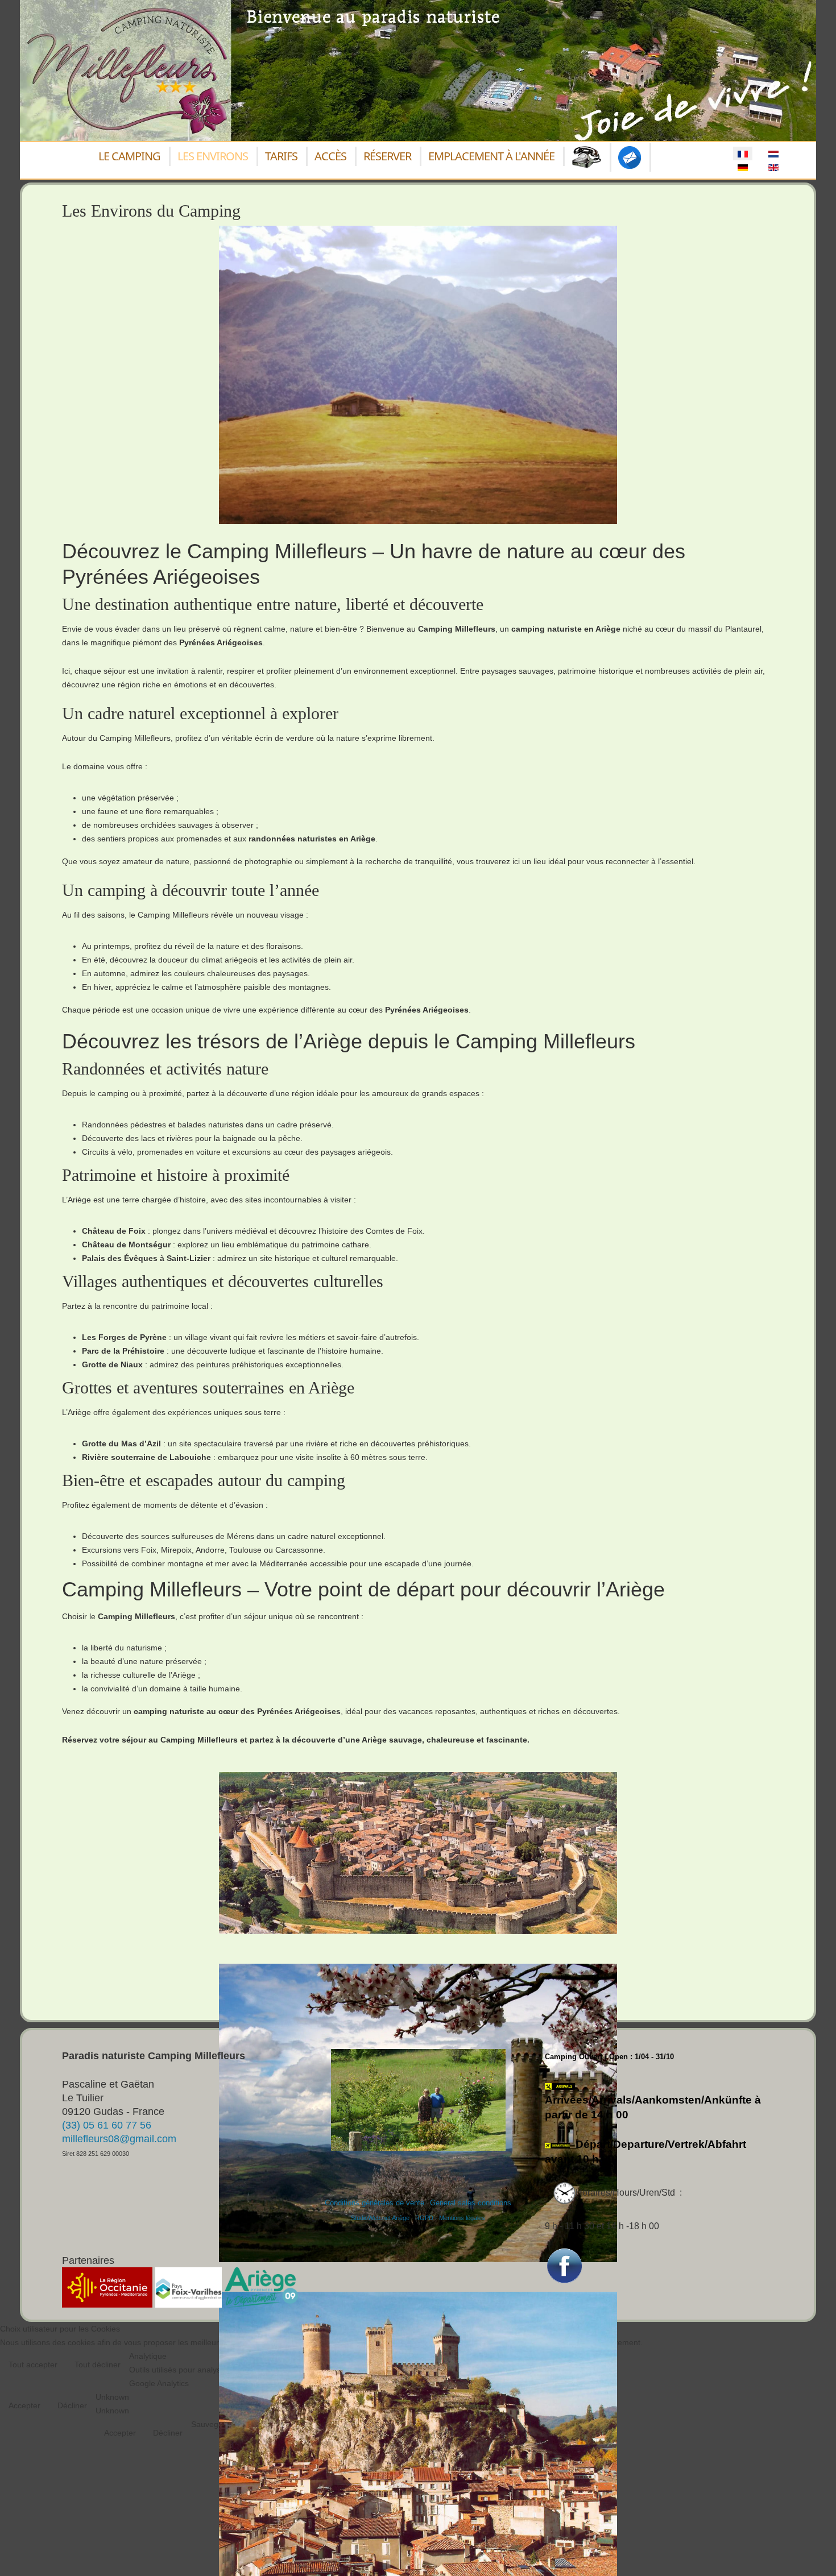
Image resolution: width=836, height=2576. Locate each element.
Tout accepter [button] (33, 2365)
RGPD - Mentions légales (450, 2218)
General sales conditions (471, 2203)
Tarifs (281, 156)
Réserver (387, 156)
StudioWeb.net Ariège (380, 2218)
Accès (330, 156)
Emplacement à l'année (491, 156)
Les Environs (213, 156)
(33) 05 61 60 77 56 (107, 2125)
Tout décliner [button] (98, 2365)
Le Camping (129, 156)
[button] (810, 2550)
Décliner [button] (72, 2405)
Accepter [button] (24, 2405)
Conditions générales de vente (374, 2203)
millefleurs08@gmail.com (119, 2139)
